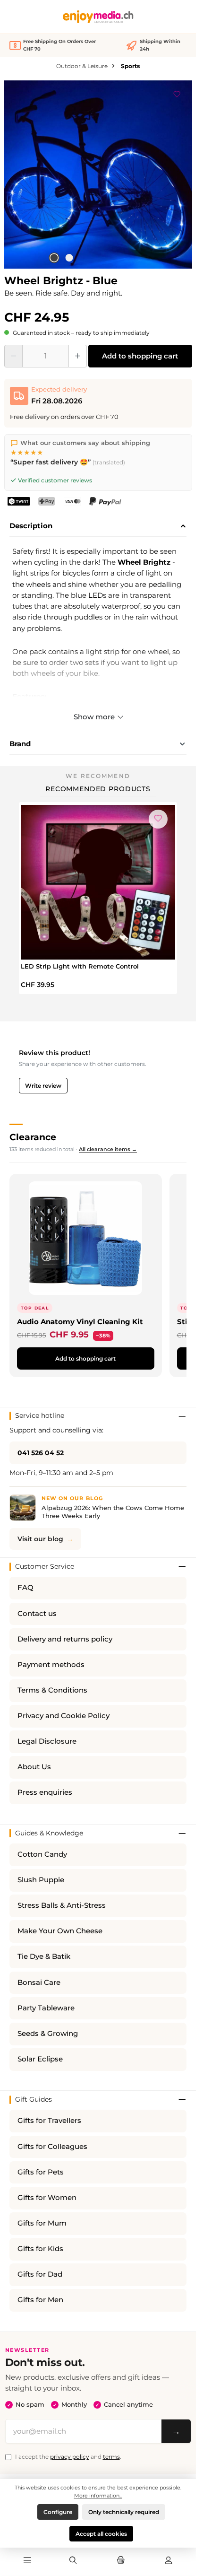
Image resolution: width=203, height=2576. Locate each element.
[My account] (169, 2561)
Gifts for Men (40, 2300)
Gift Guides (34, 2099)
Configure (58, 2512)
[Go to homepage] (98, 17)
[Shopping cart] (121, 2561)
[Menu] (27, 2561)
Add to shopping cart (140, 356)
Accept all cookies (101, 2534)
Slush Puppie (41, 1880)
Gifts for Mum (42, 2223)
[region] (98, 175)
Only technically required (124, 2512)
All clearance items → (108, 1149)
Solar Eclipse (40, 2059)
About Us (34, 1767)
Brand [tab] (20, 744)
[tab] (98, 526)
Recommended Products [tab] (98, 789)
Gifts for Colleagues (52, 2147)
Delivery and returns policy (65, 1639)
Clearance (33, 1137)
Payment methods (51, 1665)
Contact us (37, 1614)
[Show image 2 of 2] (69, 258)
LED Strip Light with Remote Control (80, 966)
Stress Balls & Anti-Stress (62, 1905)
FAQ (25, 1588)
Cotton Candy (42, 1854)
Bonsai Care (39, 1982)
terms (111, 2457)
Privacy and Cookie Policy (63, 1716)
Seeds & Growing (48, 2034)
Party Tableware (46, 2008)
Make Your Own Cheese (60, 1931)
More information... (98, 2496)
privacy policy (70, 2457)
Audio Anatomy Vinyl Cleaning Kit (80, 1322)
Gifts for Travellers (49, 2121)
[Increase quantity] (78, 356)
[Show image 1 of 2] (54, 258)
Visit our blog (40, 1539)
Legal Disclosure (47, 1741)
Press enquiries (45, 1792)
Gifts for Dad (40, 2274)
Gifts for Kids (40, 2249)
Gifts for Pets (41, 2172)
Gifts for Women (47, 2198)
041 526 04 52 (41, 1453)
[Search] (73, 2561)
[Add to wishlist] (177, 93)
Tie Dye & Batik (44, 1956)
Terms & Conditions (52, 1690)
